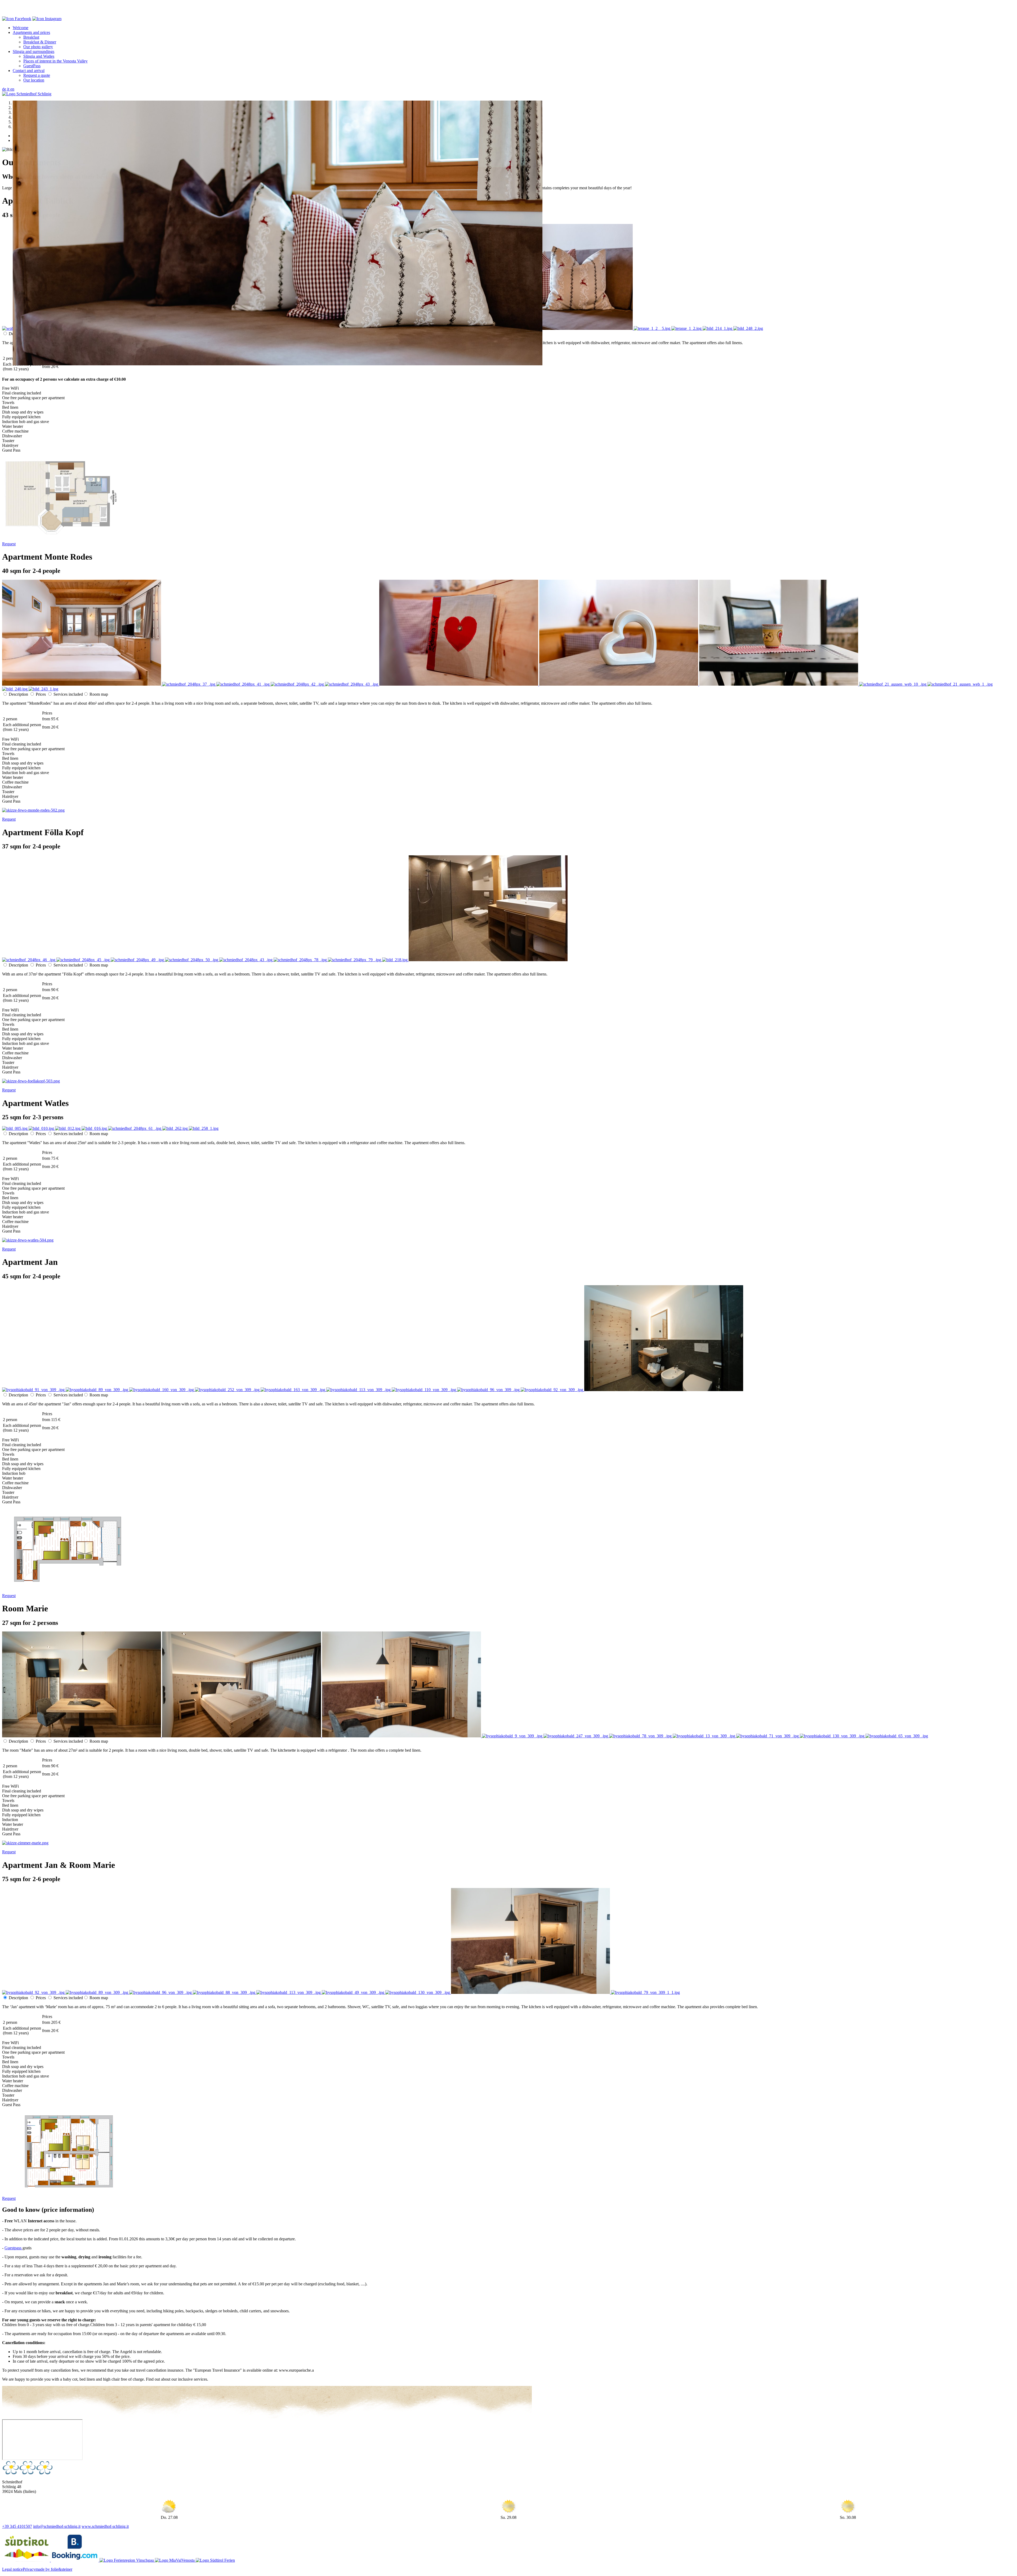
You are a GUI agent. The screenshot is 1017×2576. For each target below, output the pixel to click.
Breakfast (31, 37)
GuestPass (32, 66)
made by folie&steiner (54, 2569)
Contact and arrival (29, 71)
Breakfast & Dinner (40, 42)
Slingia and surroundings (34, 51)
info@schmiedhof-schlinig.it (57, 2526)
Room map (99, 694)
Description (18, 694)
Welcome (21, 28)
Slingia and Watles (39, 56)
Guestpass (14, 2248)
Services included (68, 694)
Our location (34, 80)
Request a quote (37, 75)
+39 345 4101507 (17, 2526)
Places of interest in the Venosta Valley (55, 61)
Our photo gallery (38, 47)
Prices (41, 694)
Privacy (29, 2569)
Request (9, 544)
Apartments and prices (31, 32)
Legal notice (12, 2569)
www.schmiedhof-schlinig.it (105, 2526)
